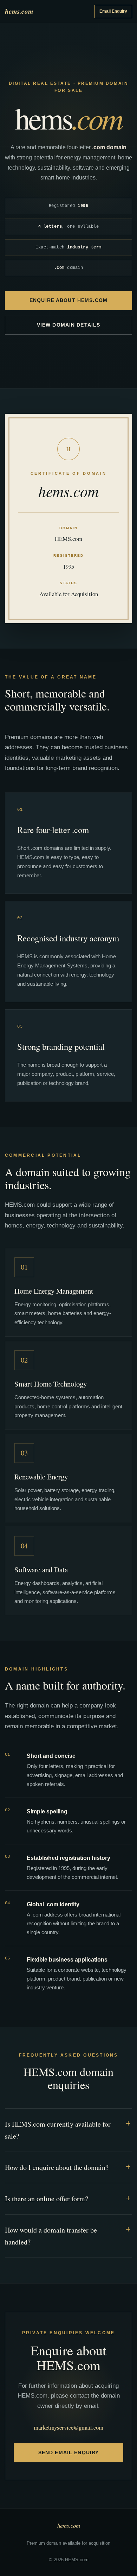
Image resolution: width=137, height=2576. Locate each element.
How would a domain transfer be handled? (51, 2236)
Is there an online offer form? (47, 2199)
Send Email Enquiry (68, 2452)
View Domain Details (68, 325)
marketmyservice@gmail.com (68, 2427)
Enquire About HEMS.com (68, 300)
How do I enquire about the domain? (57, 2167)
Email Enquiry (113, 11)
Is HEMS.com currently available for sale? (58, 2130)
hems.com (19, 11)
